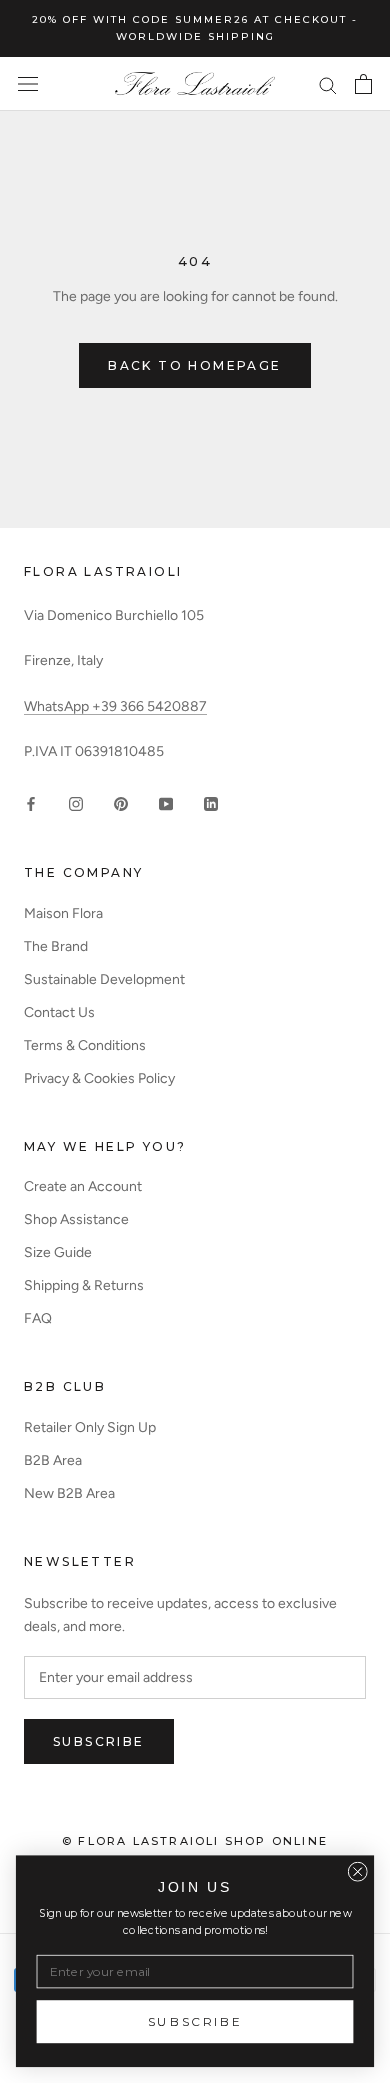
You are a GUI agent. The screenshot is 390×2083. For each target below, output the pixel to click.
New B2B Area (69, 1493)
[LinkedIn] (211, 803)
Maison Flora (63, 913)
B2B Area (53, 1460)
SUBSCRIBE (195, 2021)
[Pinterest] (121, 803)
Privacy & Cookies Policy (99, 1078)
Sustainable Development (104, 979)
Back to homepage (194, 365)
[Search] (328, 84)
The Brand (56, 946)
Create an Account (83, 1186)
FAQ (38, 1318)
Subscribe (99, 1741)
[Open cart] (363, 84)
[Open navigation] (28, 84)
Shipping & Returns (84, 1285)
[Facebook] (31, 803)
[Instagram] (76, 803)
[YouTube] (166, 803)
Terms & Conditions (85, 1045)
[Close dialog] (358, 1872)
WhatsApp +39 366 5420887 (115, 706)
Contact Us (59, 1012)
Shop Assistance (76, 1219)
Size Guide (58, 1252)
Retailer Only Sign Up (90, 1427)
